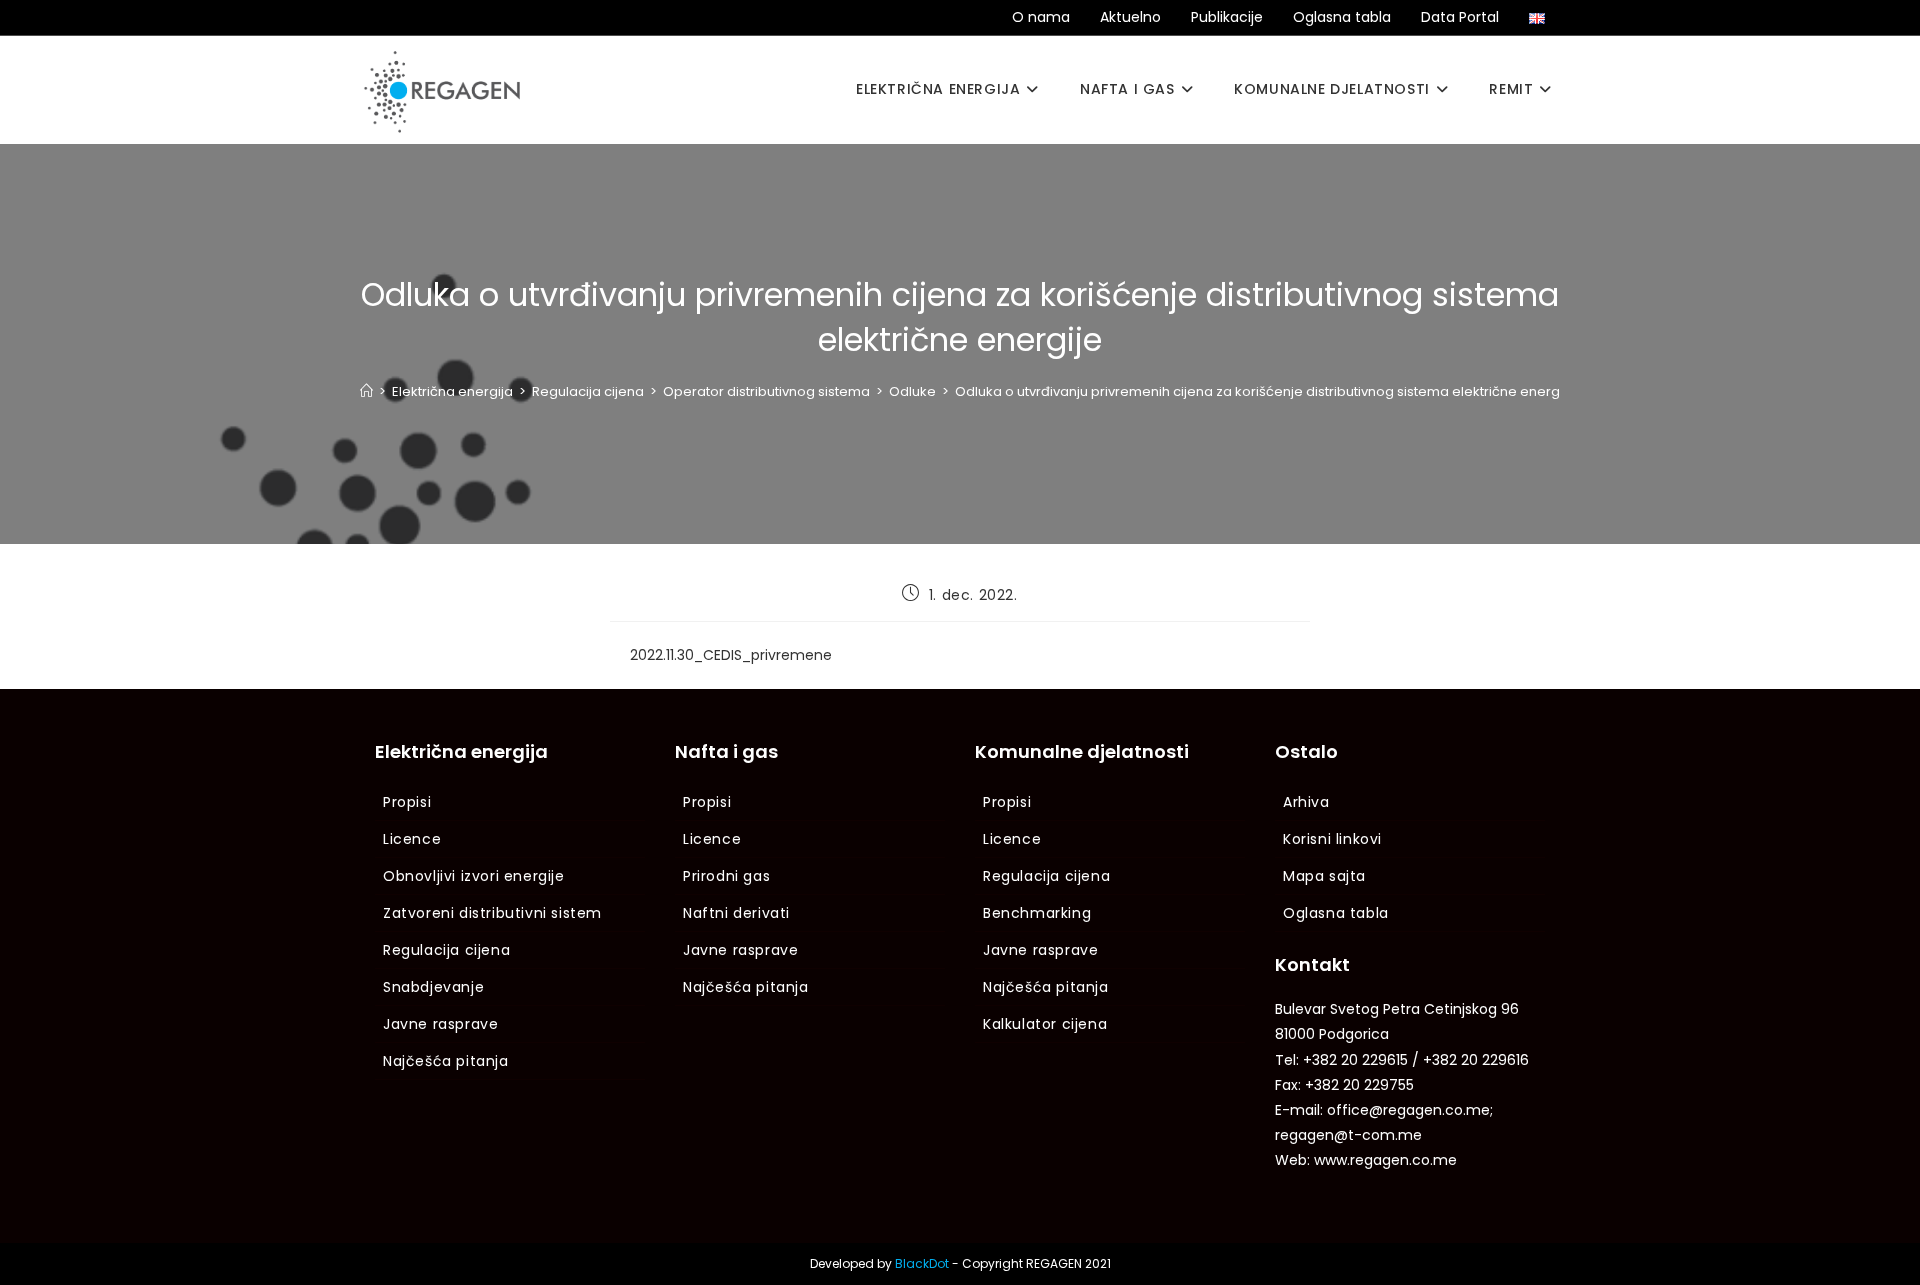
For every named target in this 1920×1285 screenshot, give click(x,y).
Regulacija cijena (446, 950)
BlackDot (922, 1263)
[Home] (366, 391)
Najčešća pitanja (446, 1061)
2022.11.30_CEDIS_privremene (731, 655)
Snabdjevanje (433, 987)
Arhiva (1306, 802)
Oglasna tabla (1342, 17)
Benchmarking (1037, 913)
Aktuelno (1130, 17)
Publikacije (1227, 17)
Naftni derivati (736, 913)
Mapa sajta (1324, 876)
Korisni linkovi (1332, 839)
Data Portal (1460, 17)
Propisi (407, 802)
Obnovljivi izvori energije (474, 876)
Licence (412, 839)
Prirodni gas (726, 876)
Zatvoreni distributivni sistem (492, 913)
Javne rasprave (440, 1024)
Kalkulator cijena (1045, 1024)
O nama (1041, 17)
